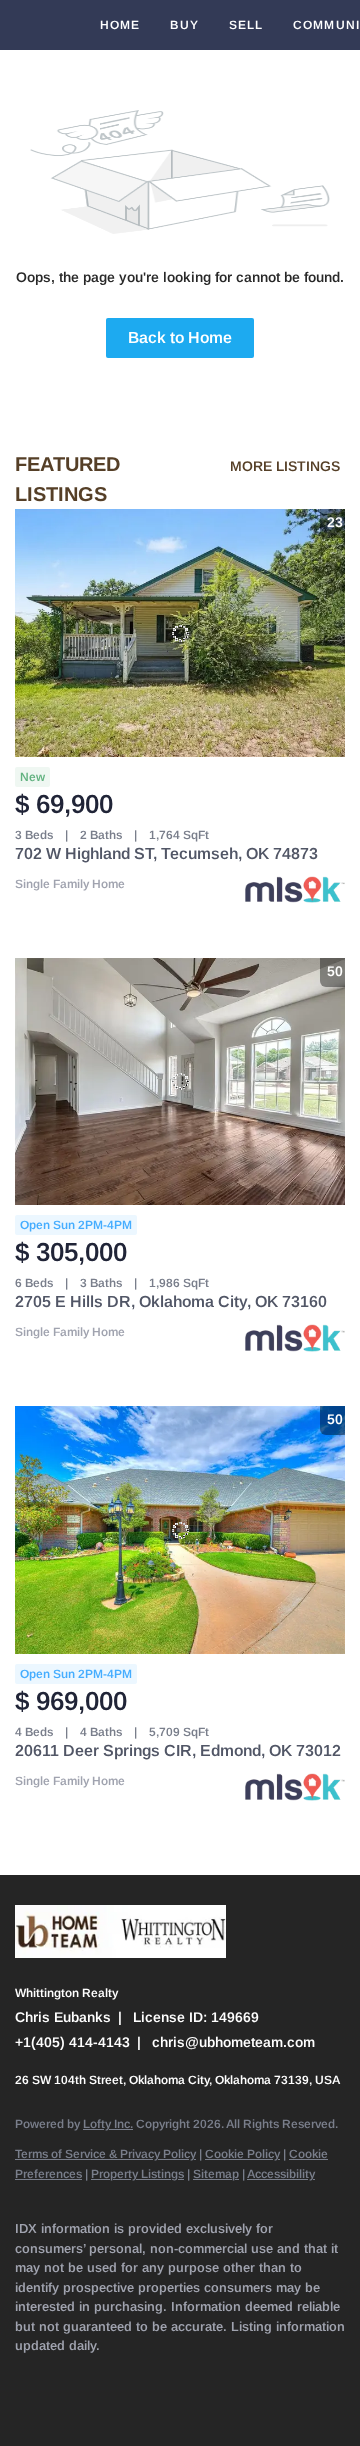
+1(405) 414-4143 (72, 2042)
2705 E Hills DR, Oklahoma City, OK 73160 (171, 1301)
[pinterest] (25, 2406)
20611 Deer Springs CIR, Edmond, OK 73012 (178, 1750)
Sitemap (216, 2174)
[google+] (65, 2406)
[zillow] (145, 2376)
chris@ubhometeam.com (233, 2042)
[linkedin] (65, 2376)
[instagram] (225, 2376)
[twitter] (105, 2376)
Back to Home (180, 337)
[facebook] (25, 2376)
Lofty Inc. (108, 2124)
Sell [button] (246, 25)
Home (120, 25)
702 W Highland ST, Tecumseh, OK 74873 (166, 853)
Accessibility (281, 2174)
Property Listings (137, 2174)
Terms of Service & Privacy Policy (105, 2154)
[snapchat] (305, 2376)
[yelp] (185, 2376)
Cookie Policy (242, 2154)
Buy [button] (184, 25)
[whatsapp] (105, 2406)
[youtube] (265, 2376)
